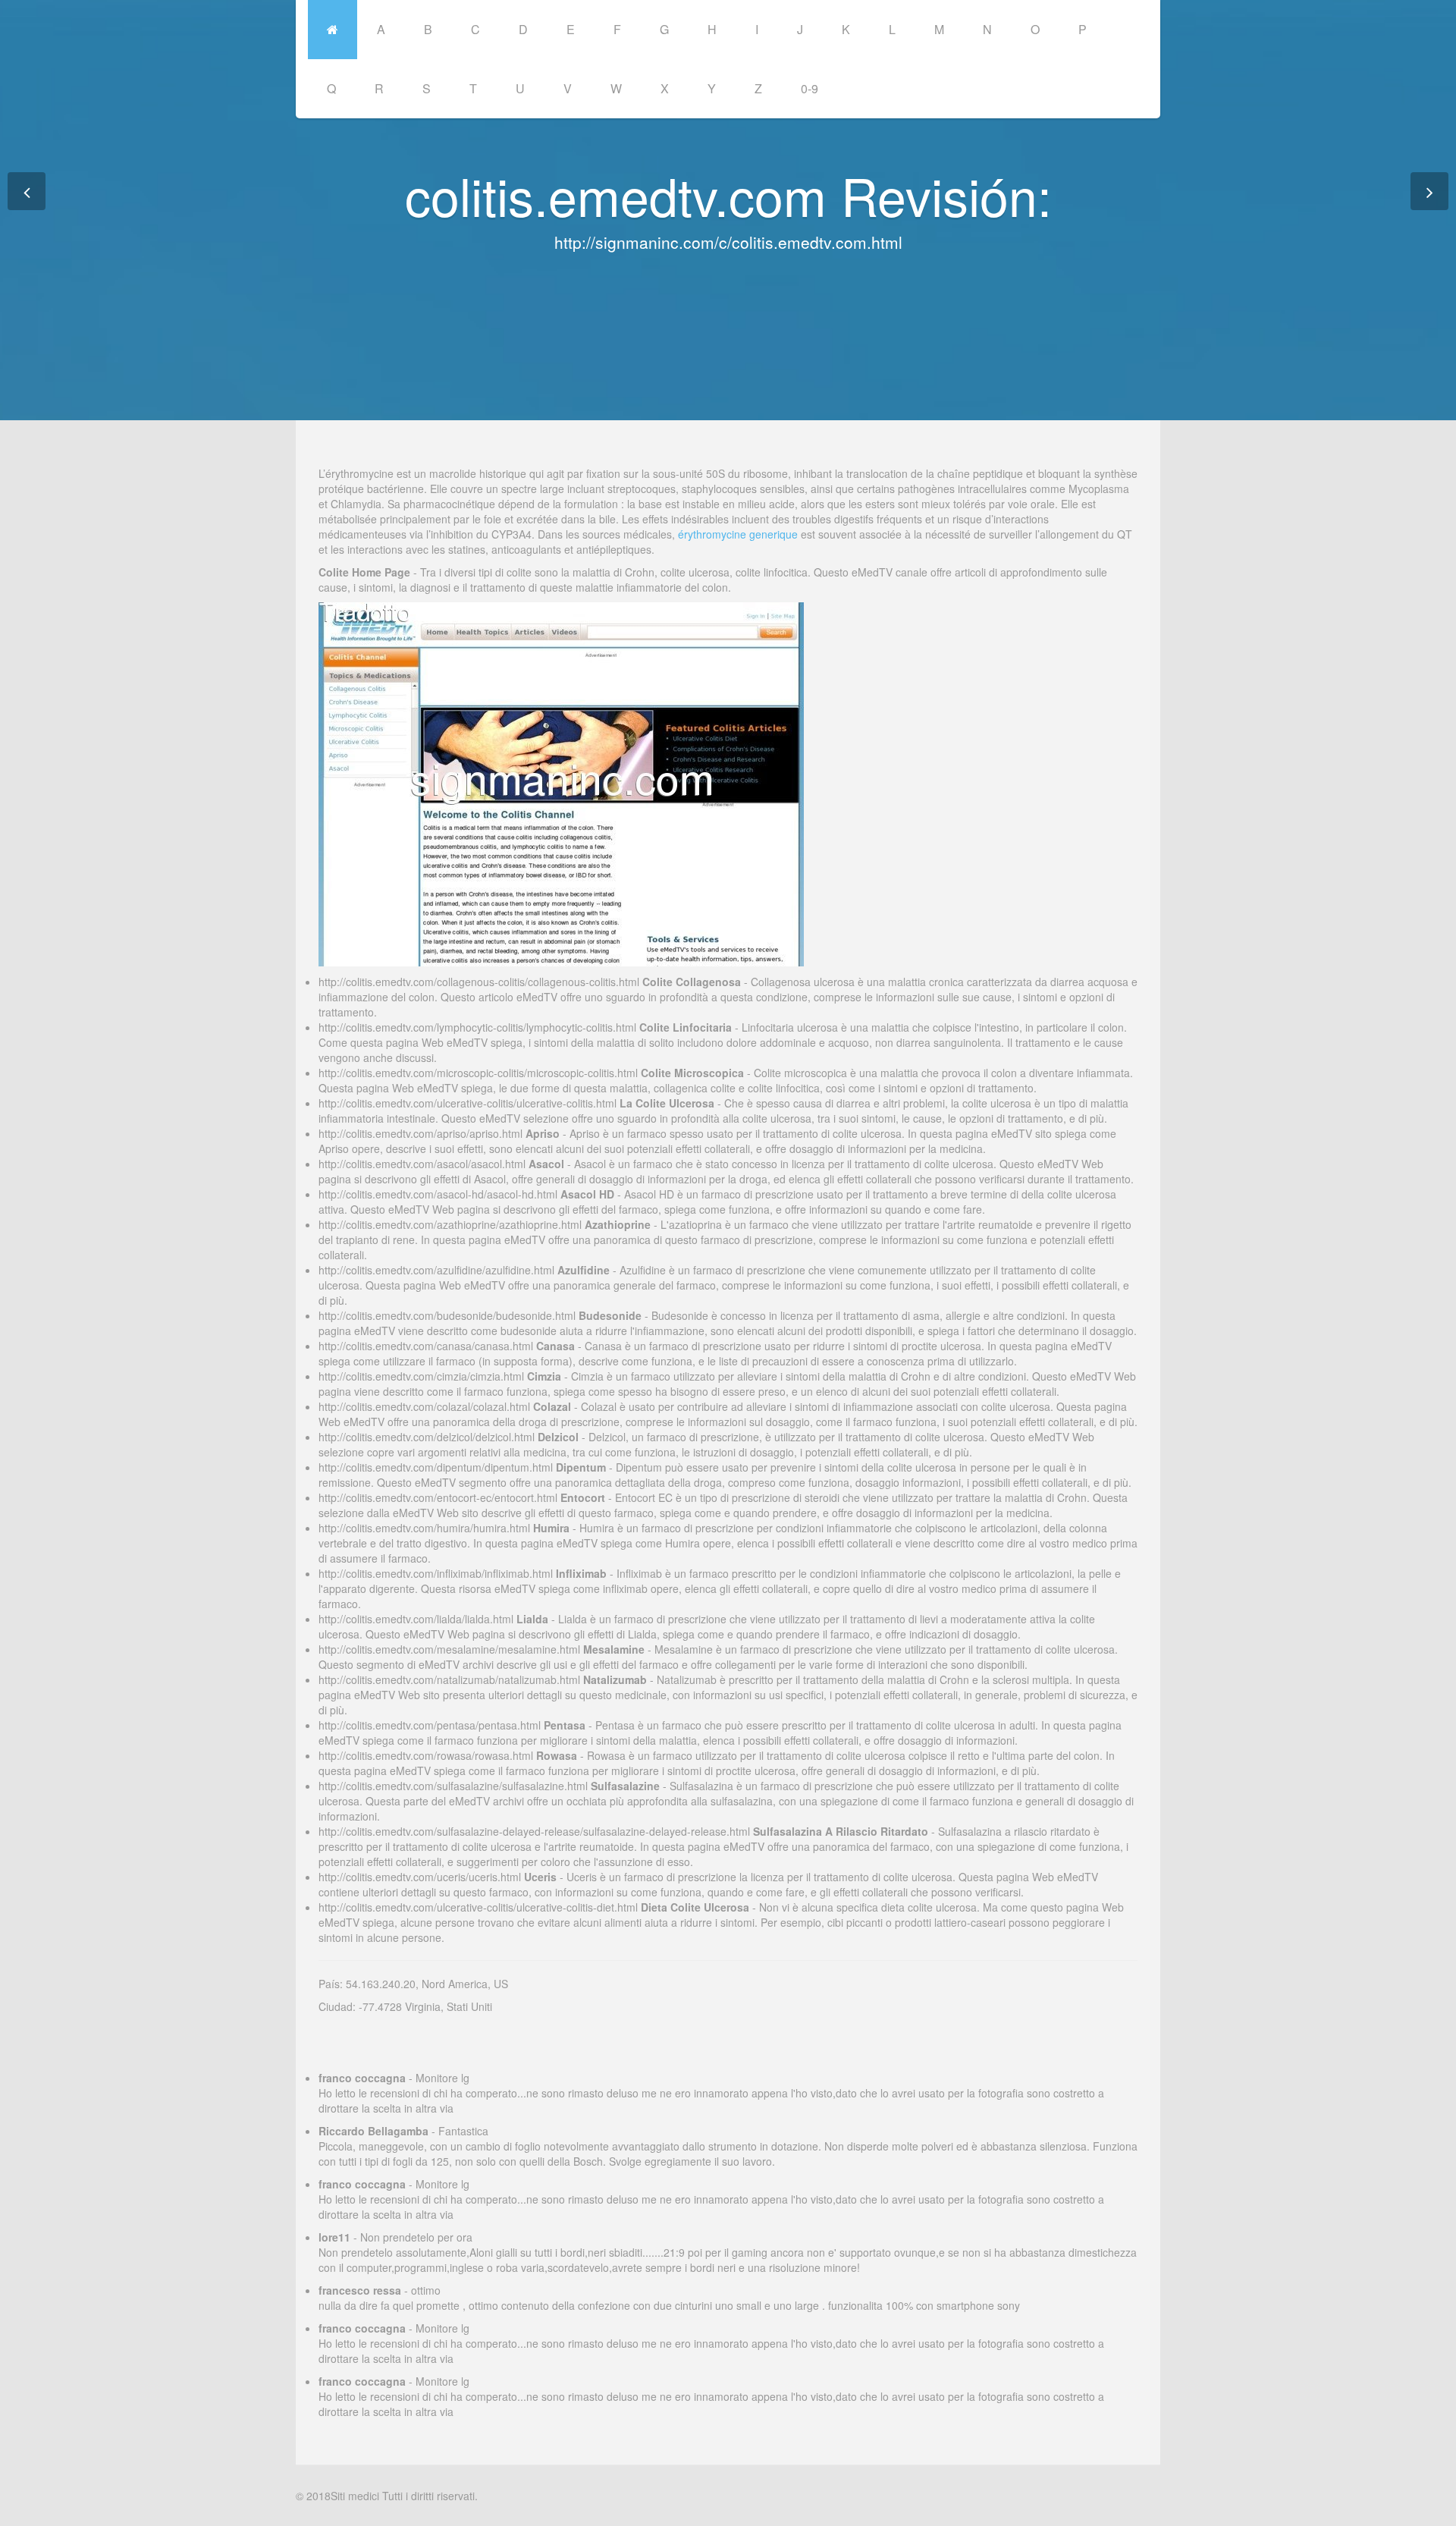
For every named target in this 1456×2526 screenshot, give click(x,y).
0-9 (810, 88)
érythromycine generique (738, 534)
